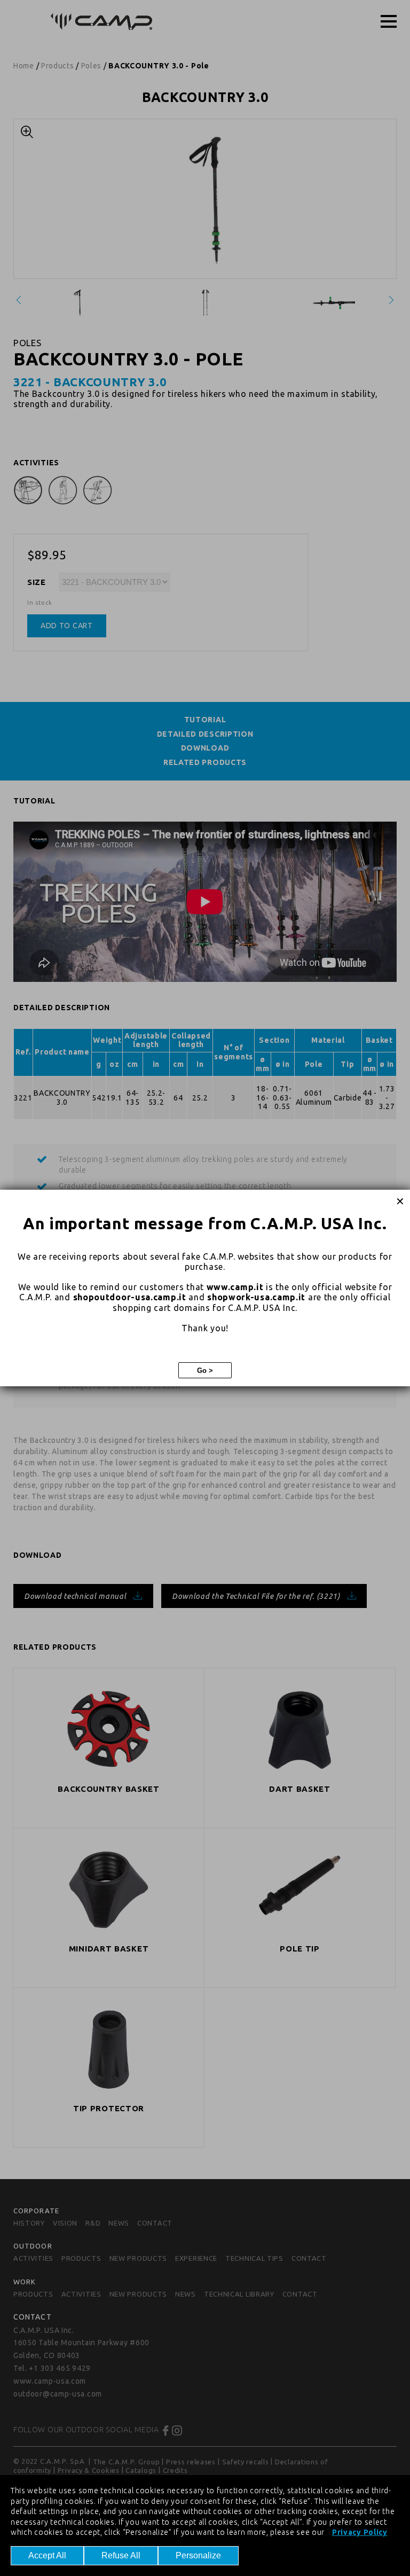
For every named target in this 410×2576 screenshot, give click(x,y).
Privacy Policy (360, 2532)
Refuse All (121, 2555)
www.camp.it (235, 1287)
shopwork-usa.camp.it (256, 1297)
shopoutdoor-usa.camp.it (130, 1297)
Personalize (198, 2555)
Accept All (47, 2555)
